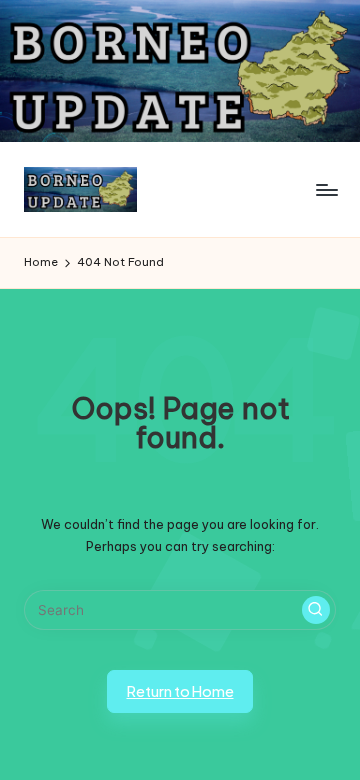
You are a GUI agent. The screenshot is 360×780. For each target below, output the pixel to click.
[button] (316, 610)
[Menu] (326, 189)
